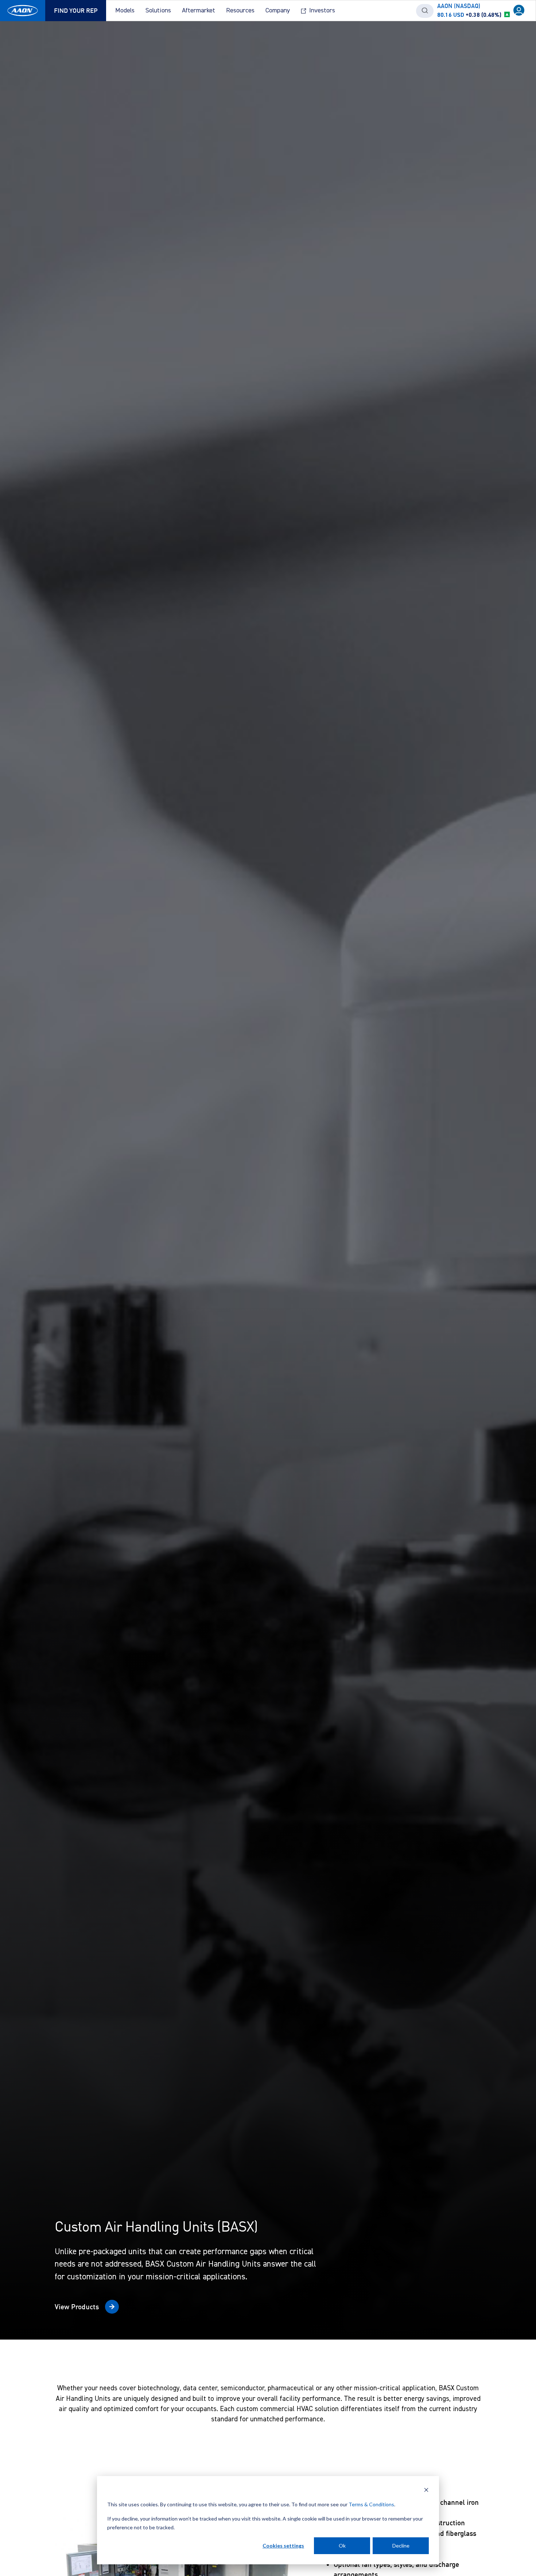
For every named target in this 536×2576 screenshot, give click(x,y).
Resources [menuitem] (240, 11)
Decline (401, 2546)
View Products (77, 2307)
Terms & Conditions (371, 2504)
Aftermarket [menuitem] (199, 11)
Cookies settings (283, 2546)
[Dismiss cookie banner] (426, 2491)
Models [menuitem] (125, 11)
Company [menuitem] (278, 11)
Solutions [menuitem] (158, 11)
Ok (342, 2546)
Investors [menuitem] (322, 11)
